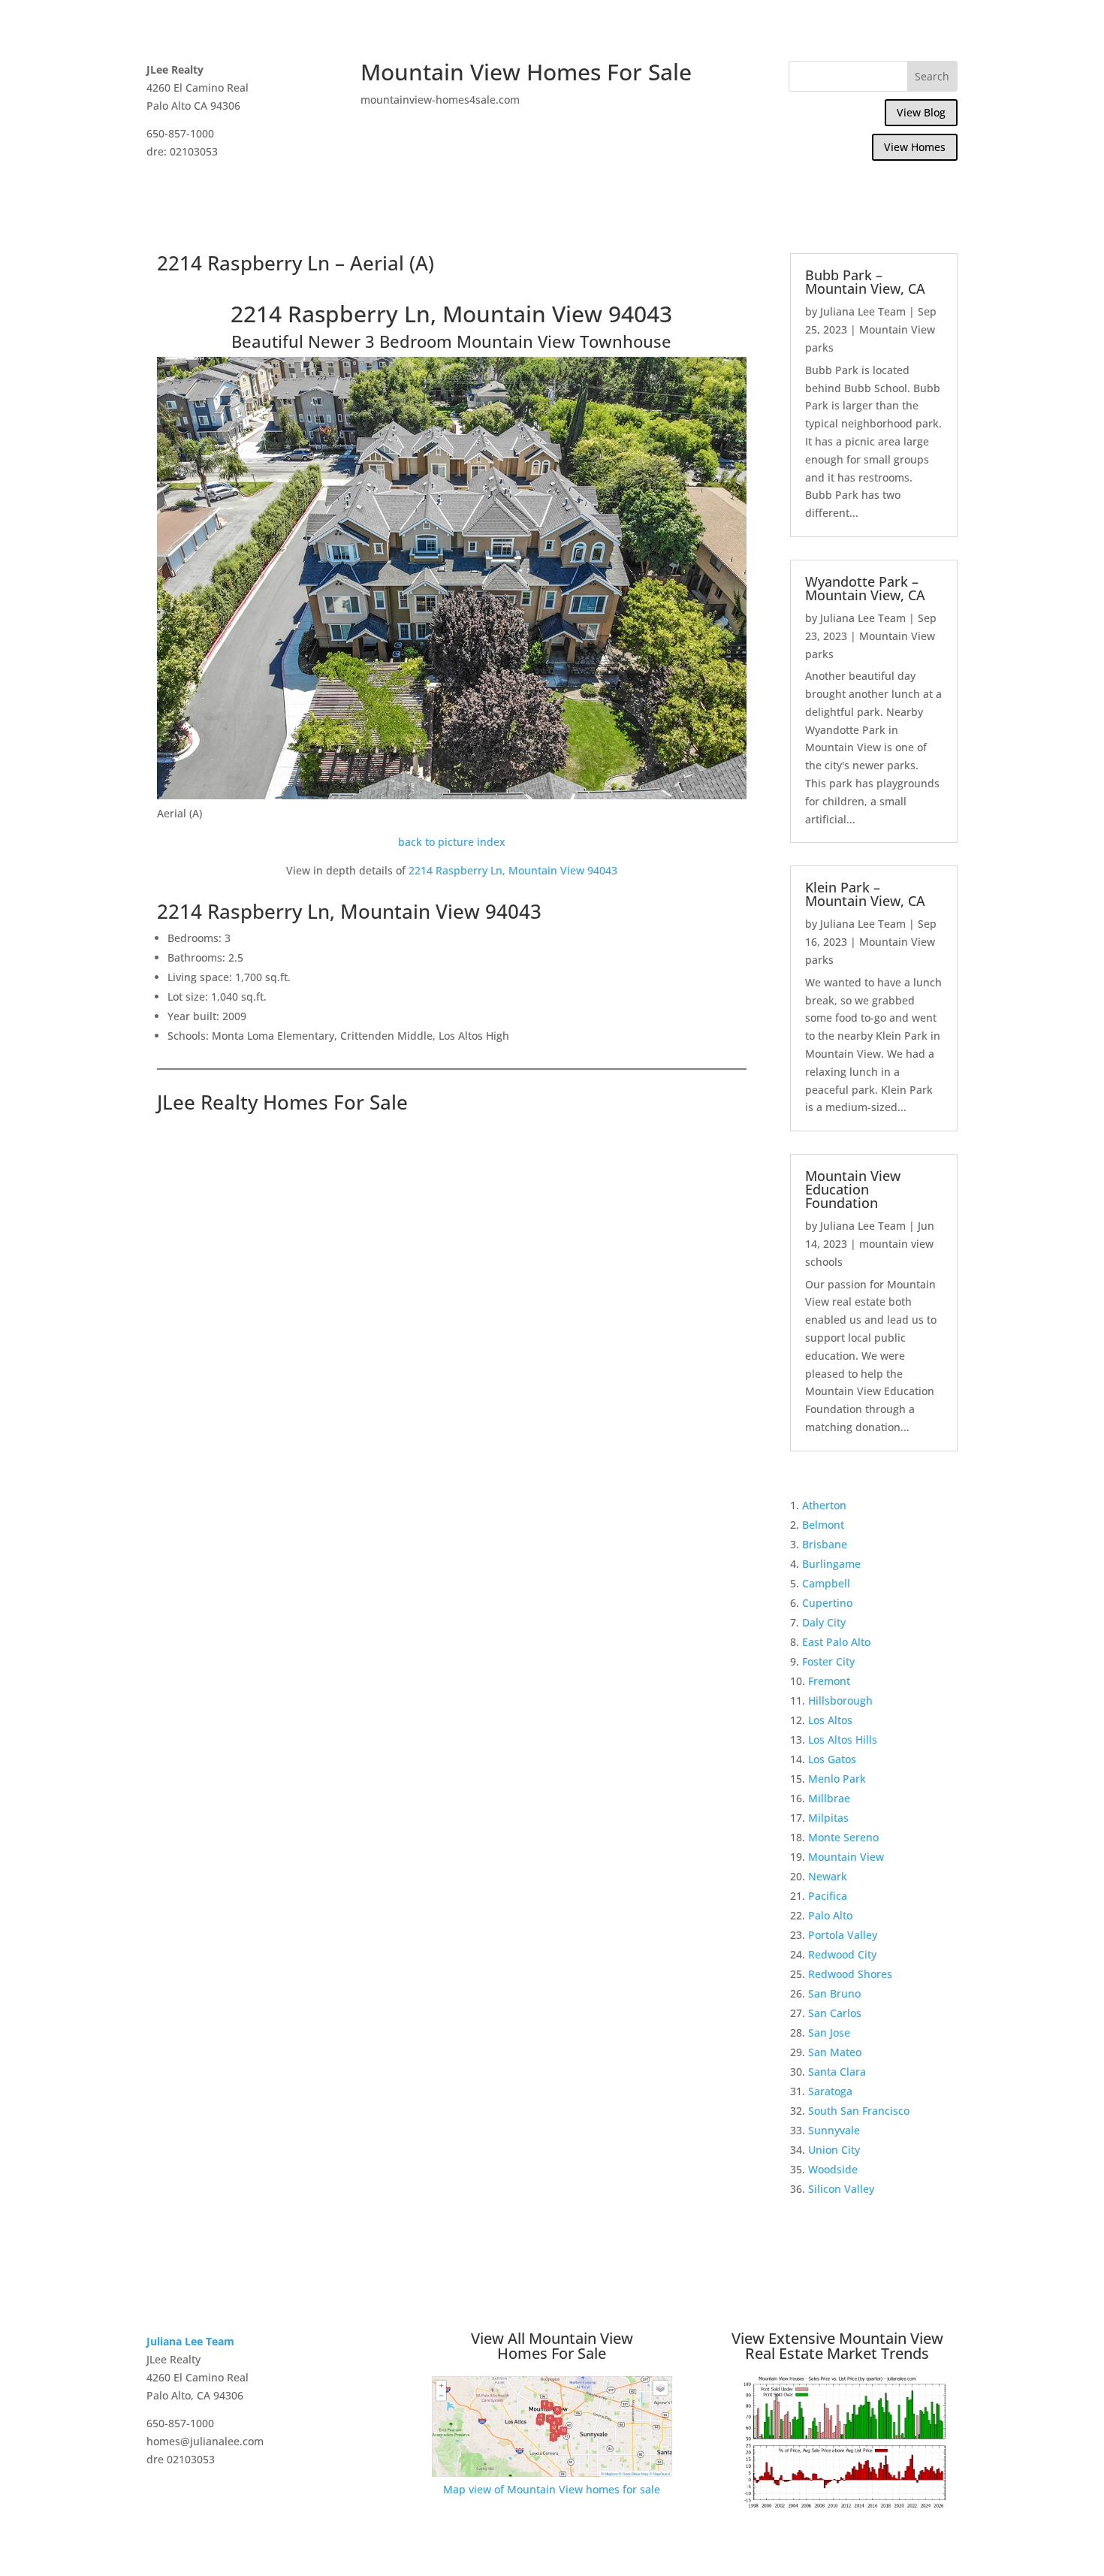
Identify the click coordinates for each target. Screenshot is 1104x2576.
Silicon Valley (841, 2189)
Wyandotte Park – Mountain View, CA (865, 588)
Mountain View (846, 1857)
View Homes (915, 147)
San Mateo (835, 2052)
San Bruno (834, 1993)
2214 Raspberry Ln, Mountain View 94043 (513, 870)
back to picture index (452, 842)
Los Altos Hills (843, 1739)
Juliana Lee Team (863, 311)
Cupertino (827, 1603)
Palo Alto (830, 1915)
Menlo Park (837, 1779)
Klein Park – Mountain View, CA (865, 894)
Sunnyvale (834, 2130)
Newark (828, 1876)
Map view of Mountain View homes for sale (552, 2489)
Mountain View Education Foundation (853, 1189)
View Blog (921, 112)
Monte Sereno (843, 1837)
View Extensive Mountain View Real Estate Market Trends (837, 2346)
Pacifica (828, 1896)
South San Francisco (859, 2111)
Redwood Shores (850, 1974)
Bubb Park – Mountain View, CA (865, 282)
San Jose (829, 2032)
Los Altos (830, 1720)
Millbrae (829, 1798)
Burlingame (831, 1564)
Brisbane (825, 1544)
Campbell (826, 1583)
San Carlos (835, 2013)
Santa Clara (837, 2072)
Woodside (833, 2169)
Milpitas (828, 1818)
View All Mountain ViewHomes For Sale (552, 2346)
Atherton (824, 1505)
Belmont (823, 1525)
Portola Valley (843, 1935)
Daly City (824, 1622)
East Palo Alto (836, 1642)
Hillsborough (840, 1700)
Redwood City (842, 1954)
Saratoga (830, 2091)
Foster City (828, 1661)
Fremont (829, 1681)
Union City (834, 2150)
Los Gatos (832, 1759)
